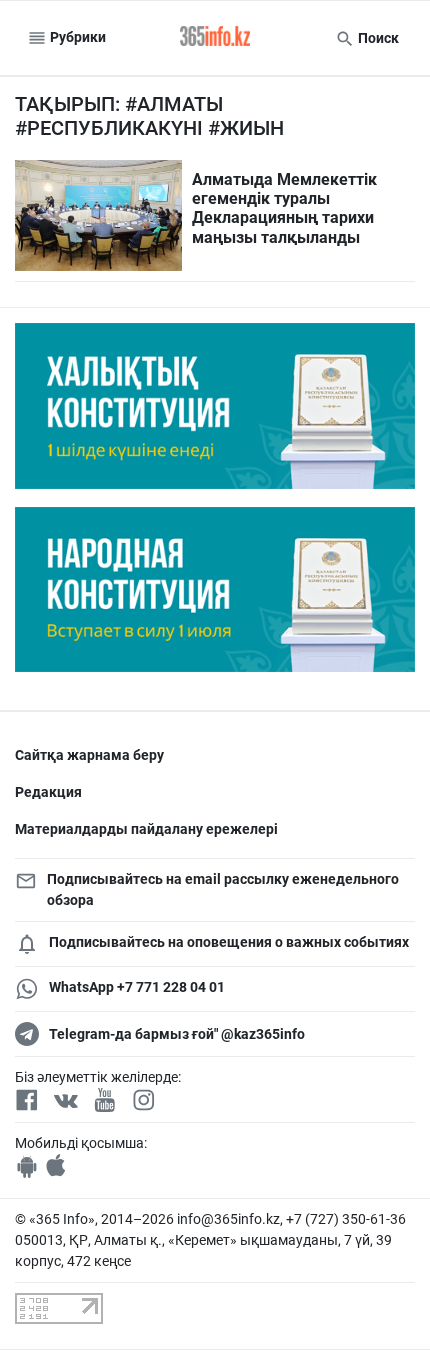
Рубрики (76, 37)
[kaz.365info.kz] (215, 38)
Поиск (377, 38)
